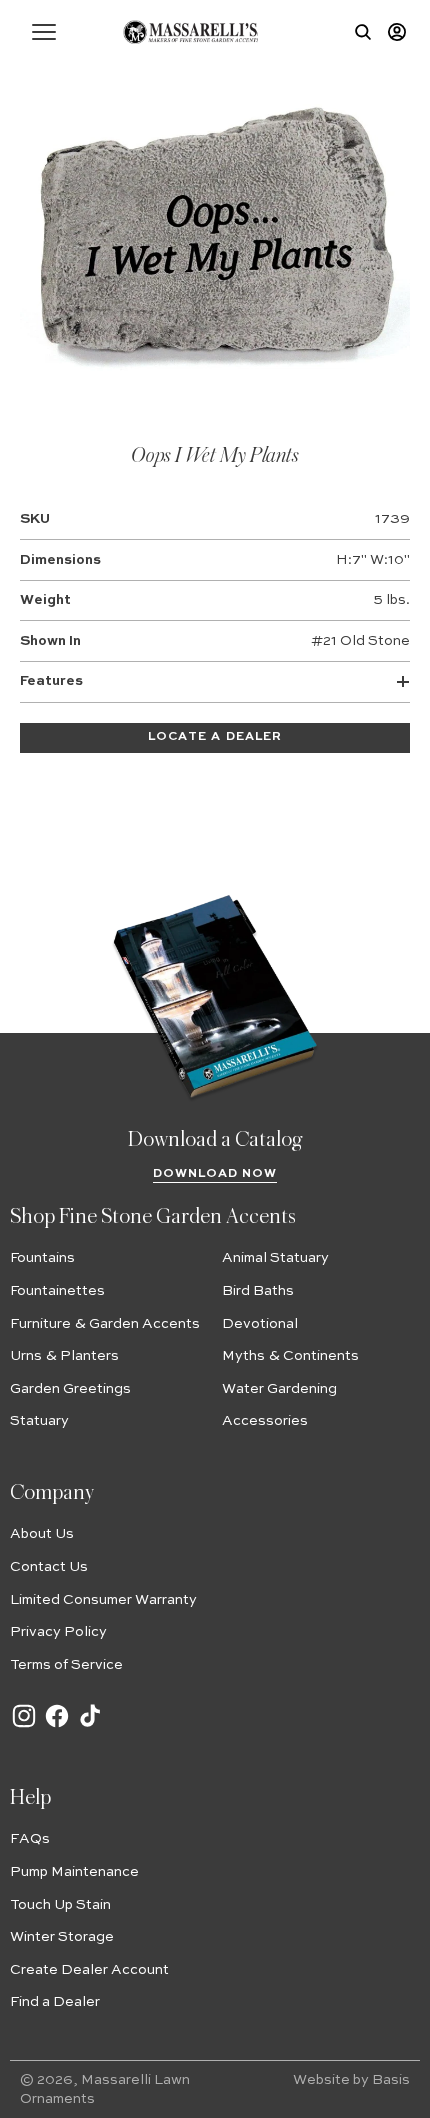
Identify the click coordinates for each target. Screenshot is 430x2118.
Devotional (260, 1324)
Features (51, 681)
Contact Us (49, 1567)
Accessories (265, 1421)
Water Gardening (279, 1389)
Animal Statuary (275, 1258)
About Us (42, 1534)
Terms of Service (66, 1665)
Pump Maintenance (74, 1872)
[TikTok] (90, 1726)
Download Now (215, 1174)
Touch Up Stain (60, 1905)
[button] (44, 32)
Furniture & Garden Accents (105, 1324)
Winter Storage (62, 1937)
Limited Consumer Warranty (103, 1600)
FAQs (30, 1839)
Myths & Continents (290, 1356)
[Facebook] (57, 1726)
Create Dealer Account (89, 1970)
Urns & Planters (64, 1356)
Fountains (42, 1258)
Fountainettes (57, 1291)
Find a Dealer (55, 2002)
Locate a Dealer (215, 737)
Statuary (39, 1421)
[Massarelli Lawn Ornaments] (190, 32)
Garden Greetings (70, 1389)
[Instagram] (24, 1726)
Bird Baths (258, 1291)
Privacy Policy (58, 1632)
